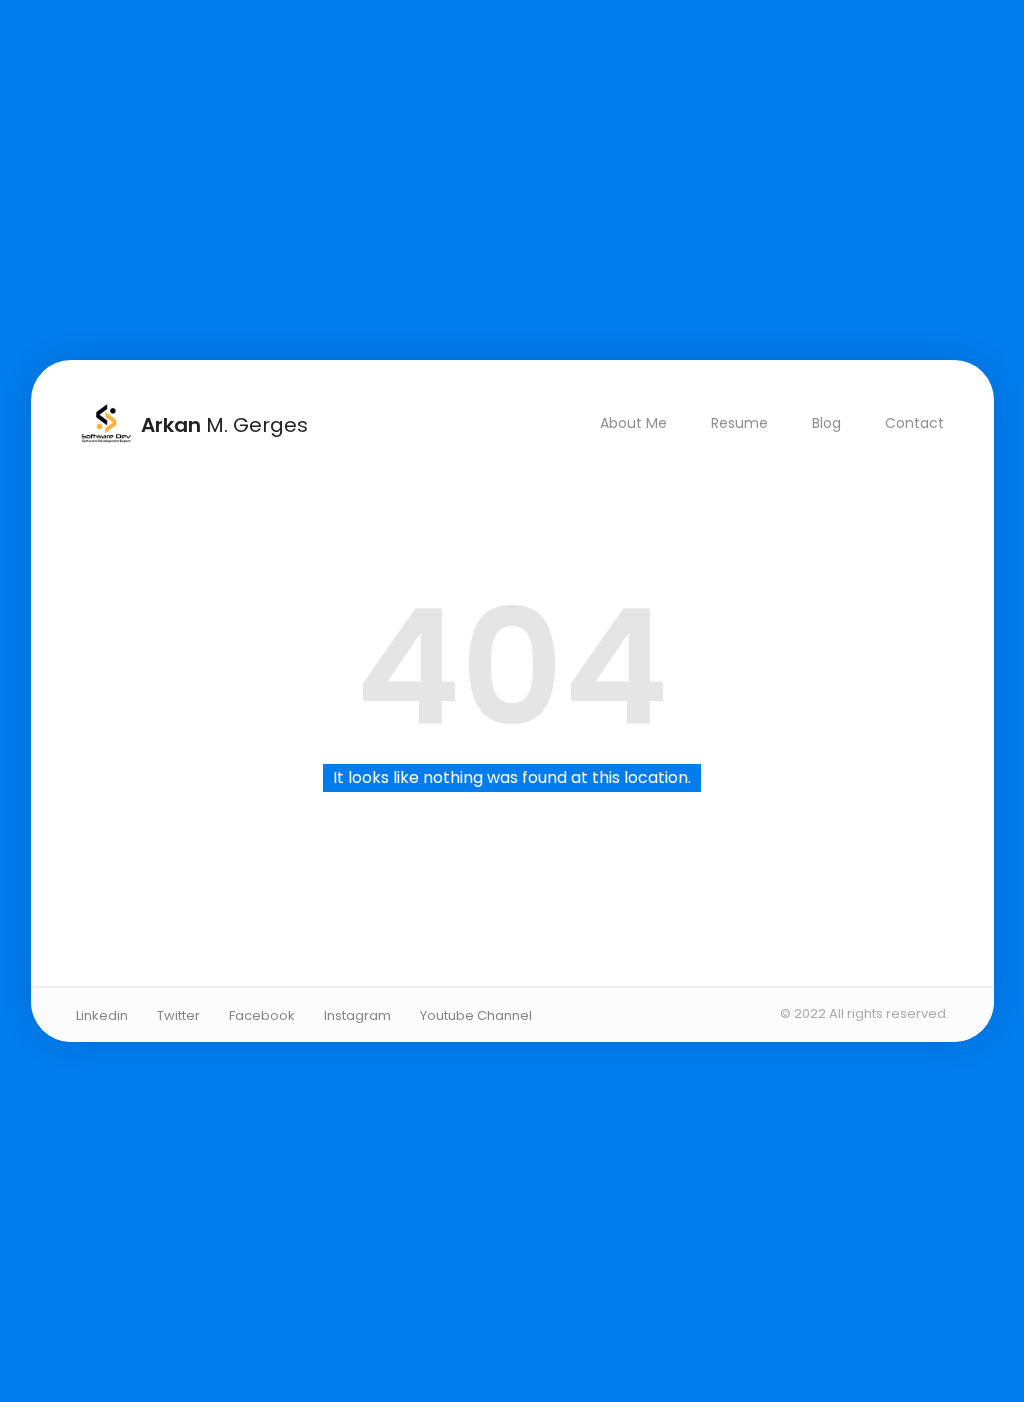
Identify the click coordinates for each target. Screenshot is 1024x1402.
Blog (825, 423)
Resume (738, 423)
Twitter (178, 1015)
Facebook (262, 1015)
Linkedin (102, 1015)
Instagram (357, 1015)
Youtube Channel (476, 1015)
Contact (913, 423)
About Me (632, 423)
